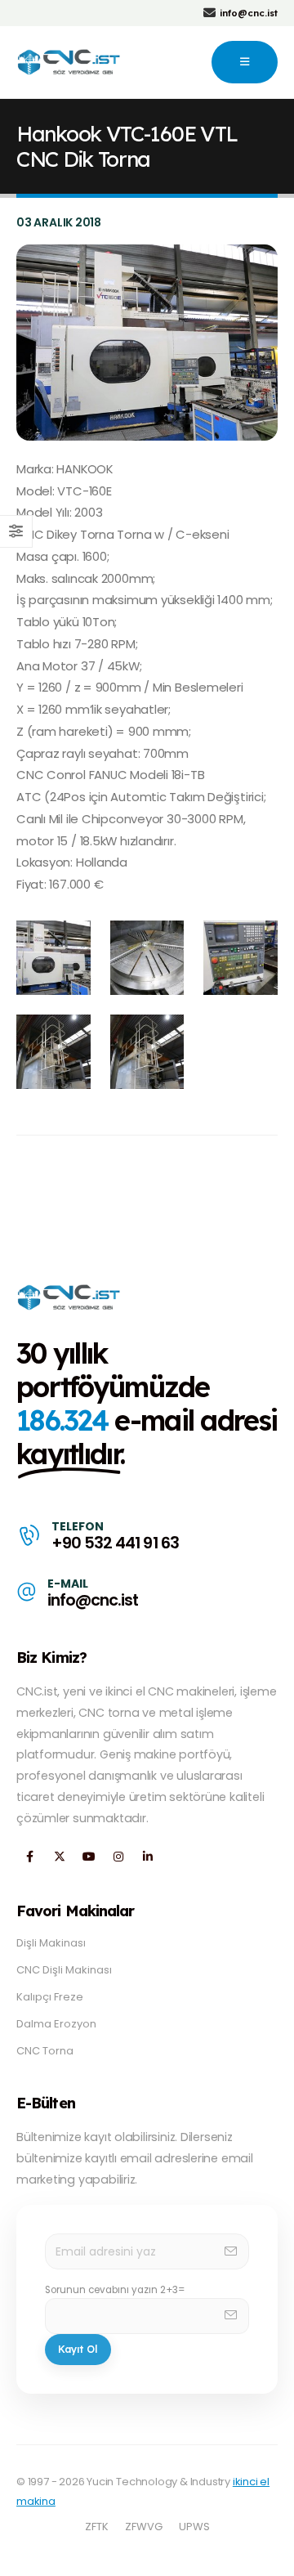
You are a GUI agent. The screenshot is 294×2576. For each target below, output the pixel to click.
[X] (59, 1857)
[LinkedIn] (147, 1857)
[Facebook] (30, 1857)
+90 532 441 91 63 (115, 1543)
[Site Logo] (70, 62)
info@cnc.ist (93, 1600)
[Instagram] (118, 1857)
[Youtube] (89, 1857)
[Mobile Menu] (245, 62)
